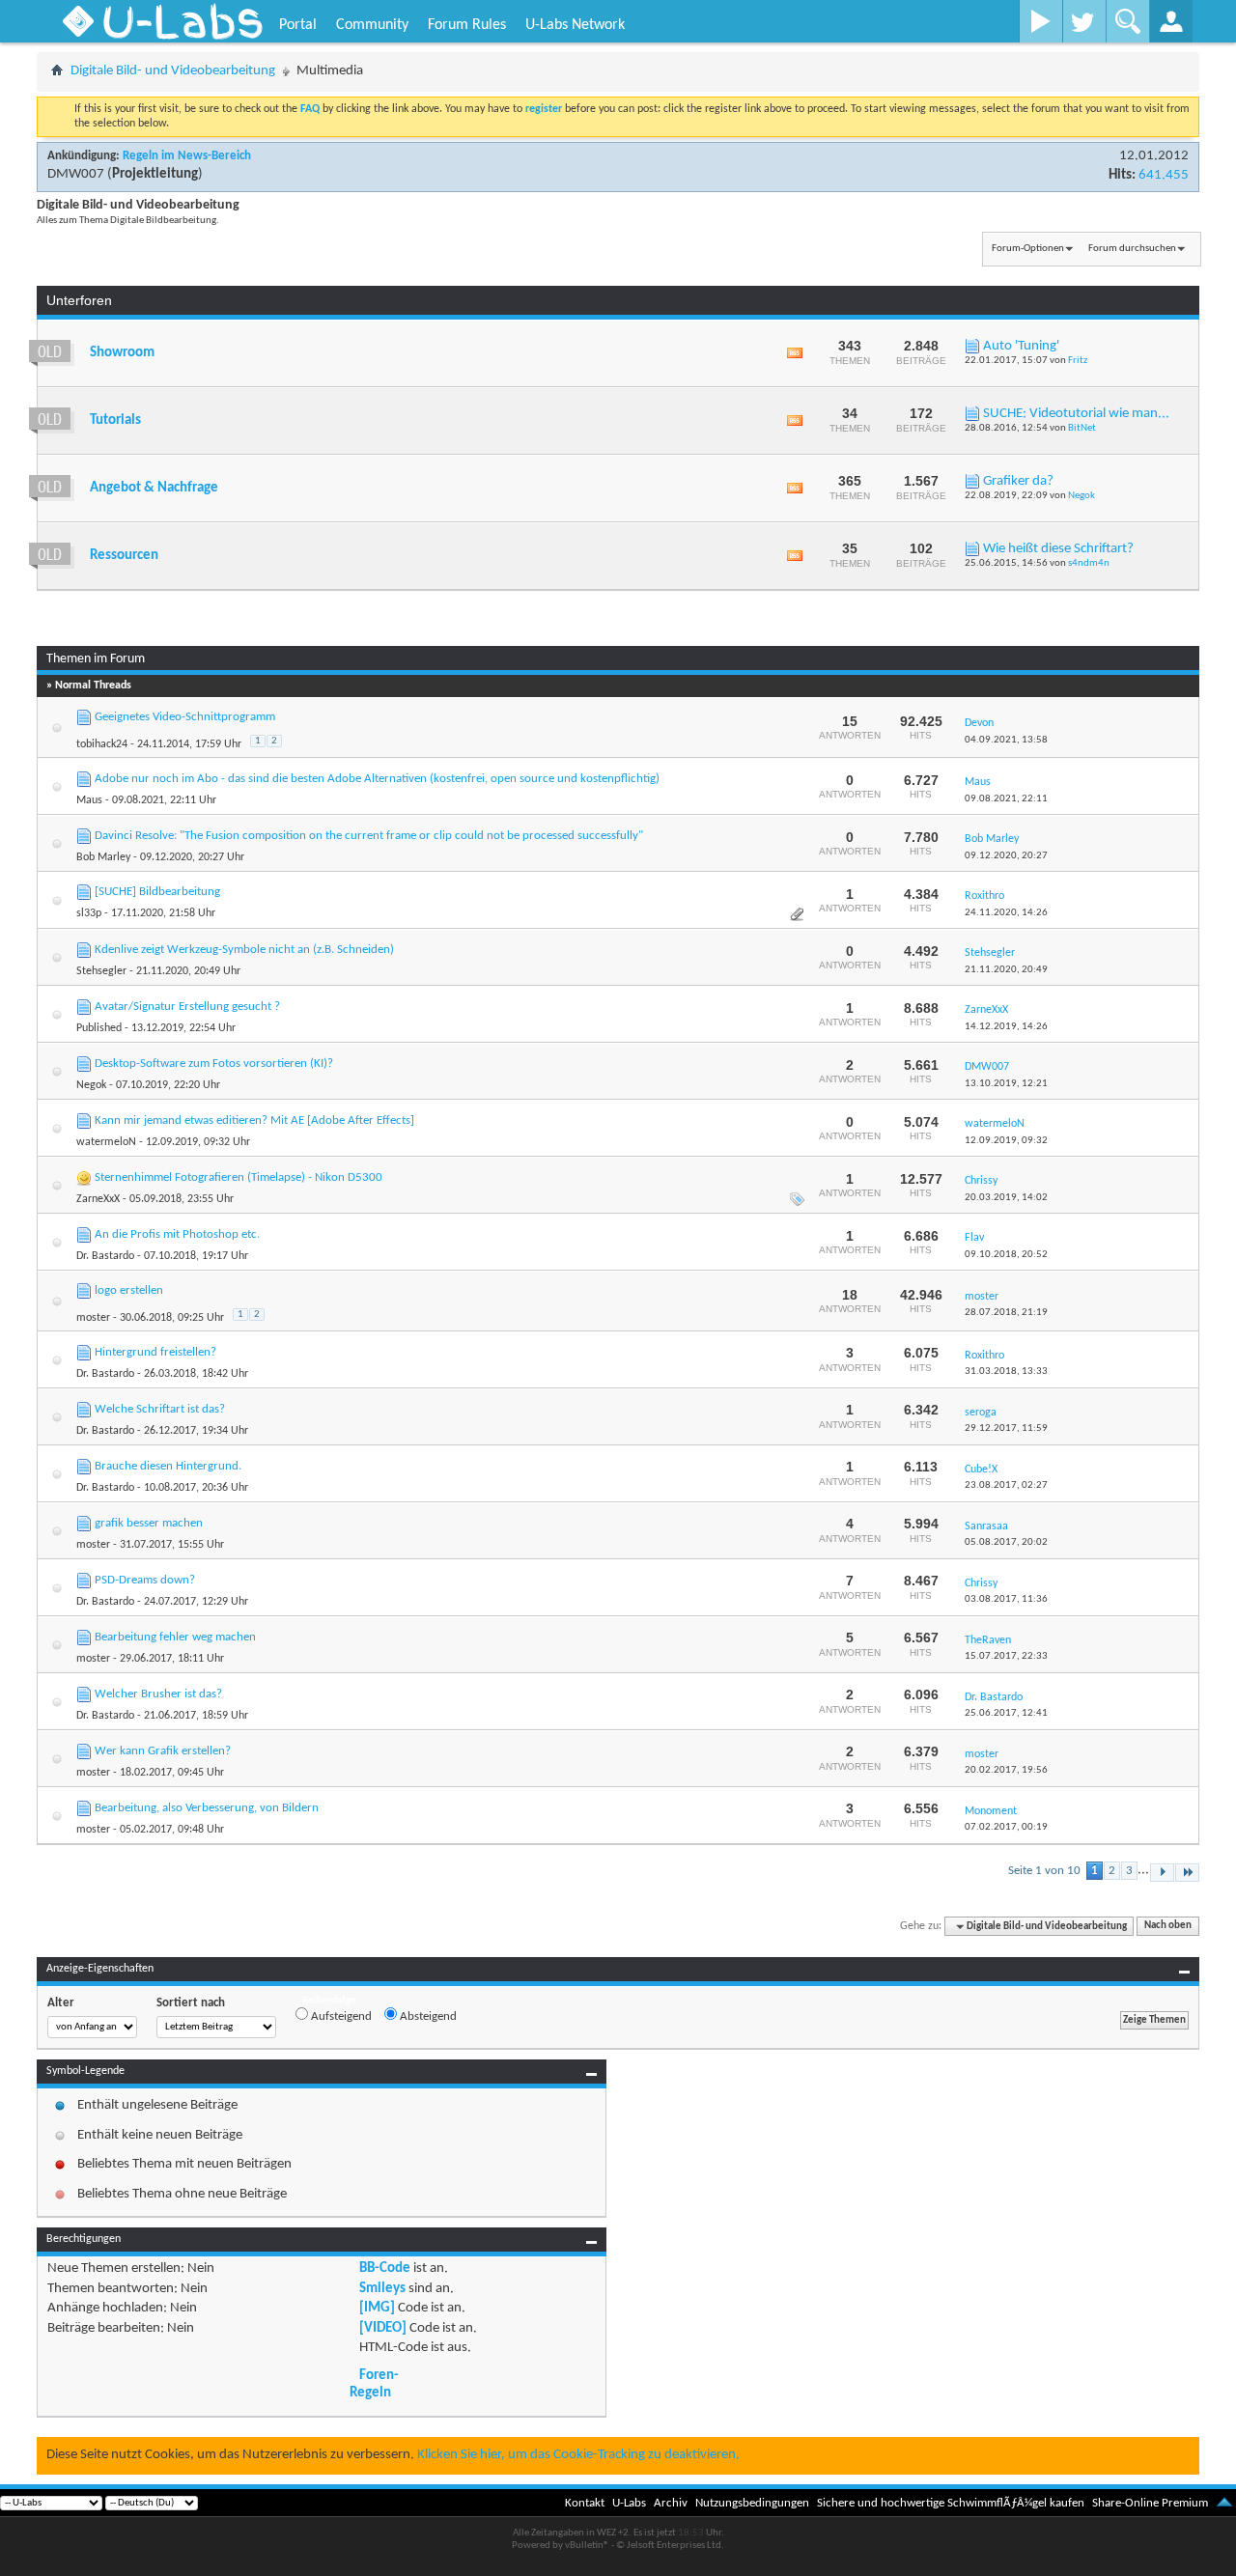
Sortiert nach (191, 2003)
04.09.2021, (1006, 740)
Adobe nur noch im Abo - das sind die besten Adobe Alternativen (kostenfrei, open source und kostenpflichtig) (377, 779)
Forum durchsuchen (1132, 249)
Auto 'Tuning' (1021, 346)
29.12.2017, (1006, 1428)
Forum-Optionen (1028, 249)
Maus (89, 800)
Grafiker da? (1018, 481)
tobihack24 (102, 744)
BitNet (1082, 428)
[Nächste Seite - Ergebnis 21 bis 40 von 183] (1162, 1873)
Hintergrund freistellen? (155, 1352)
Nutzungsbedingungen (752, 2503)
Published (99, 1028)
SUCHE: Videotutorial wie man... (1076, 414)
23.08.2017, (1006, 1485)
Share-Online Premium (1150, 2503)
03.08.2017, (1006, 1599)
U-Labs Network (575, 25)
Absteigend (427, 2016)
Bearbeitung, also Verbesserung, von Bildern (207, 1808)
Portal (298, 25)
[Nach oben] (1224, 2503)
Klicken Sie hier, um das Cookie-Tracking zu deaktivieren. (578, 2455)
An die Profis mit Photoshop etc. (177, 1234)
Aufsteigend (340, 2016)
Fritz (1078, 361)
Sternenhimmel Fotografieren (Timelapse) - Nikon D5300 (239, 1177)
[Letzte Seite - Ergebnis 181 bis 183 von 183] (1187, 1873)
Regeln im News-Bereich (187, 156)
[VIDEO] (383, 2328)
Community (372, 25)
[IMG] (377, 2308)
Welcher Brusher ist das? (158, 1694)
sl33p (89, 913)
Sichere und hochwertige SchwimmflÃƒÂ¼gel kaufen (951, 2503)
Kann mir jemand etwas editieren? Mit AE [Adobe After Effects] (254, 1120)
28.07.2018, (1006, 1313)
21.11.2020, (1006, 970)
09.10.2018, (1006, 1255)
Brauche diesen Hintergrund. (168, 1466)
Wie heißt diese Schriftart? (1058, 549)
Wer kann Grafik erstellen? (163, 1751)
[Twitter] (1084, 21)
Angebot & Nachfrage (154, 488)
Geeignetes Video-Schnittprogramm (185, 717)
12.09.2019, (1006, 1141)
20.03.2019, (1006, 1198)
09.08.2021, (1006, 799)
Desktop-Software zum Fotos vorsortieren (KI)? (214, 1064)
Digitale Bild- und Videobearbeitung (173, 71)
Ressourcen (124, 556)
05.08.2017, (1006, 1542)
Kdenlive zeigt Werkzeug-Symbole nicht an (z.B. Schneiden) (244, 950)
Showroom (122, 353)
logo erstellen (129, 1290)
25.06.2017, (1006, 1713)
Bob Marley (103, 857)
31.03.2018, (1006, 1372)
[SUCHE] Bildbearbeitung (157, 892)
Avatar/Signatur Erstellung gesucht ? (187, 1007)
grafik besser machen (149, 1523)
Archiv (671, 2503)
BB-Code (385, 2268)
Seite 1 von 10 (1044, 1871)
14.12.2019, (1006, 1027)
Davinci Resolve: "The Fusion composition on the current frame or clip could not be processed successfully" (369, 836)
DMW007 (76, 174)
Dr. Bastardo (105, 1256)
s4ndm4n (1089, 563)
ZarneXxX (98, 1199)
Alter (61, 2003)
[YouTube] (1040, 21)
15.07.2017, (1006, 1656)
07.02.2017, (1006, 1827)
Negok (1081, 496)
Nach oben (1168, 1927)
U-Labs (629, 2503)
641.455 (1164, 175)
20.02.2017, (1006, 1770)
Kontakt (585, 2503)
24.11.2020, (1006, 913)
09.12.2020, (1006, 856)
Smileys (382, 2289)
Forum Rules (467, 25)
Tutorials (115, 420)
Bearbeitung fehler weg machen (175, 1637)
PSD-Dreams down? (145, 1580)
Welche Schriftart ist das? (160, 1409)
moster (93, 1318)
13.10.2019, (1006, 1084)
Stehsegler (101, 971)
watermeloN (106, 1142)
